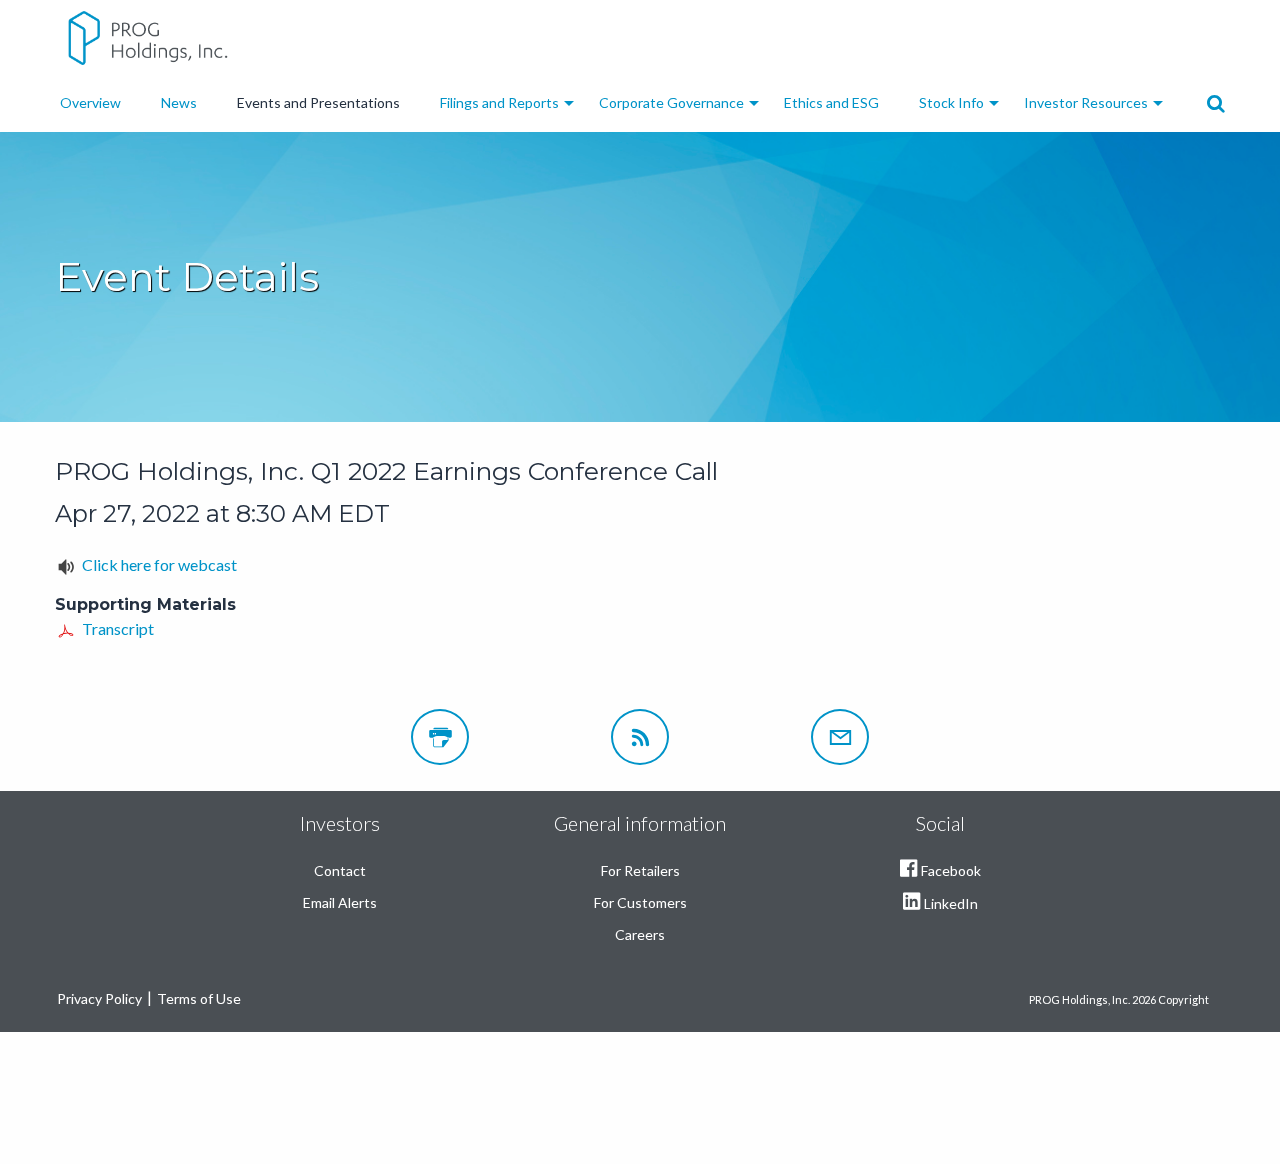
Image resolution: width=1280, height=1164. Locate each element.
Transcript (118, 628)
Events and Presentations (318, 102)
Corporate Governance (671, 102)
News (179, 102)
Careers (640, 934)
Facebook (951, 870)
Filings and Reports (499, 102)
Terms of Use (199, 998)
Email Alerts (340, 902)
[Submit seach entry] (1216, 104)
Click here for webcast (159, 564)
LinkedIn (951, 903)
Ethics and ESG (831, 102)
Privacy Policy (99, 998)
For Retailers (640, 870)
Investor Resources (1086, 102)
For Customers (640, 902)
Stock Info (951, 102)
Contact (340, 870)
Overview (90, 102)
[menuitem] (90, 103)
